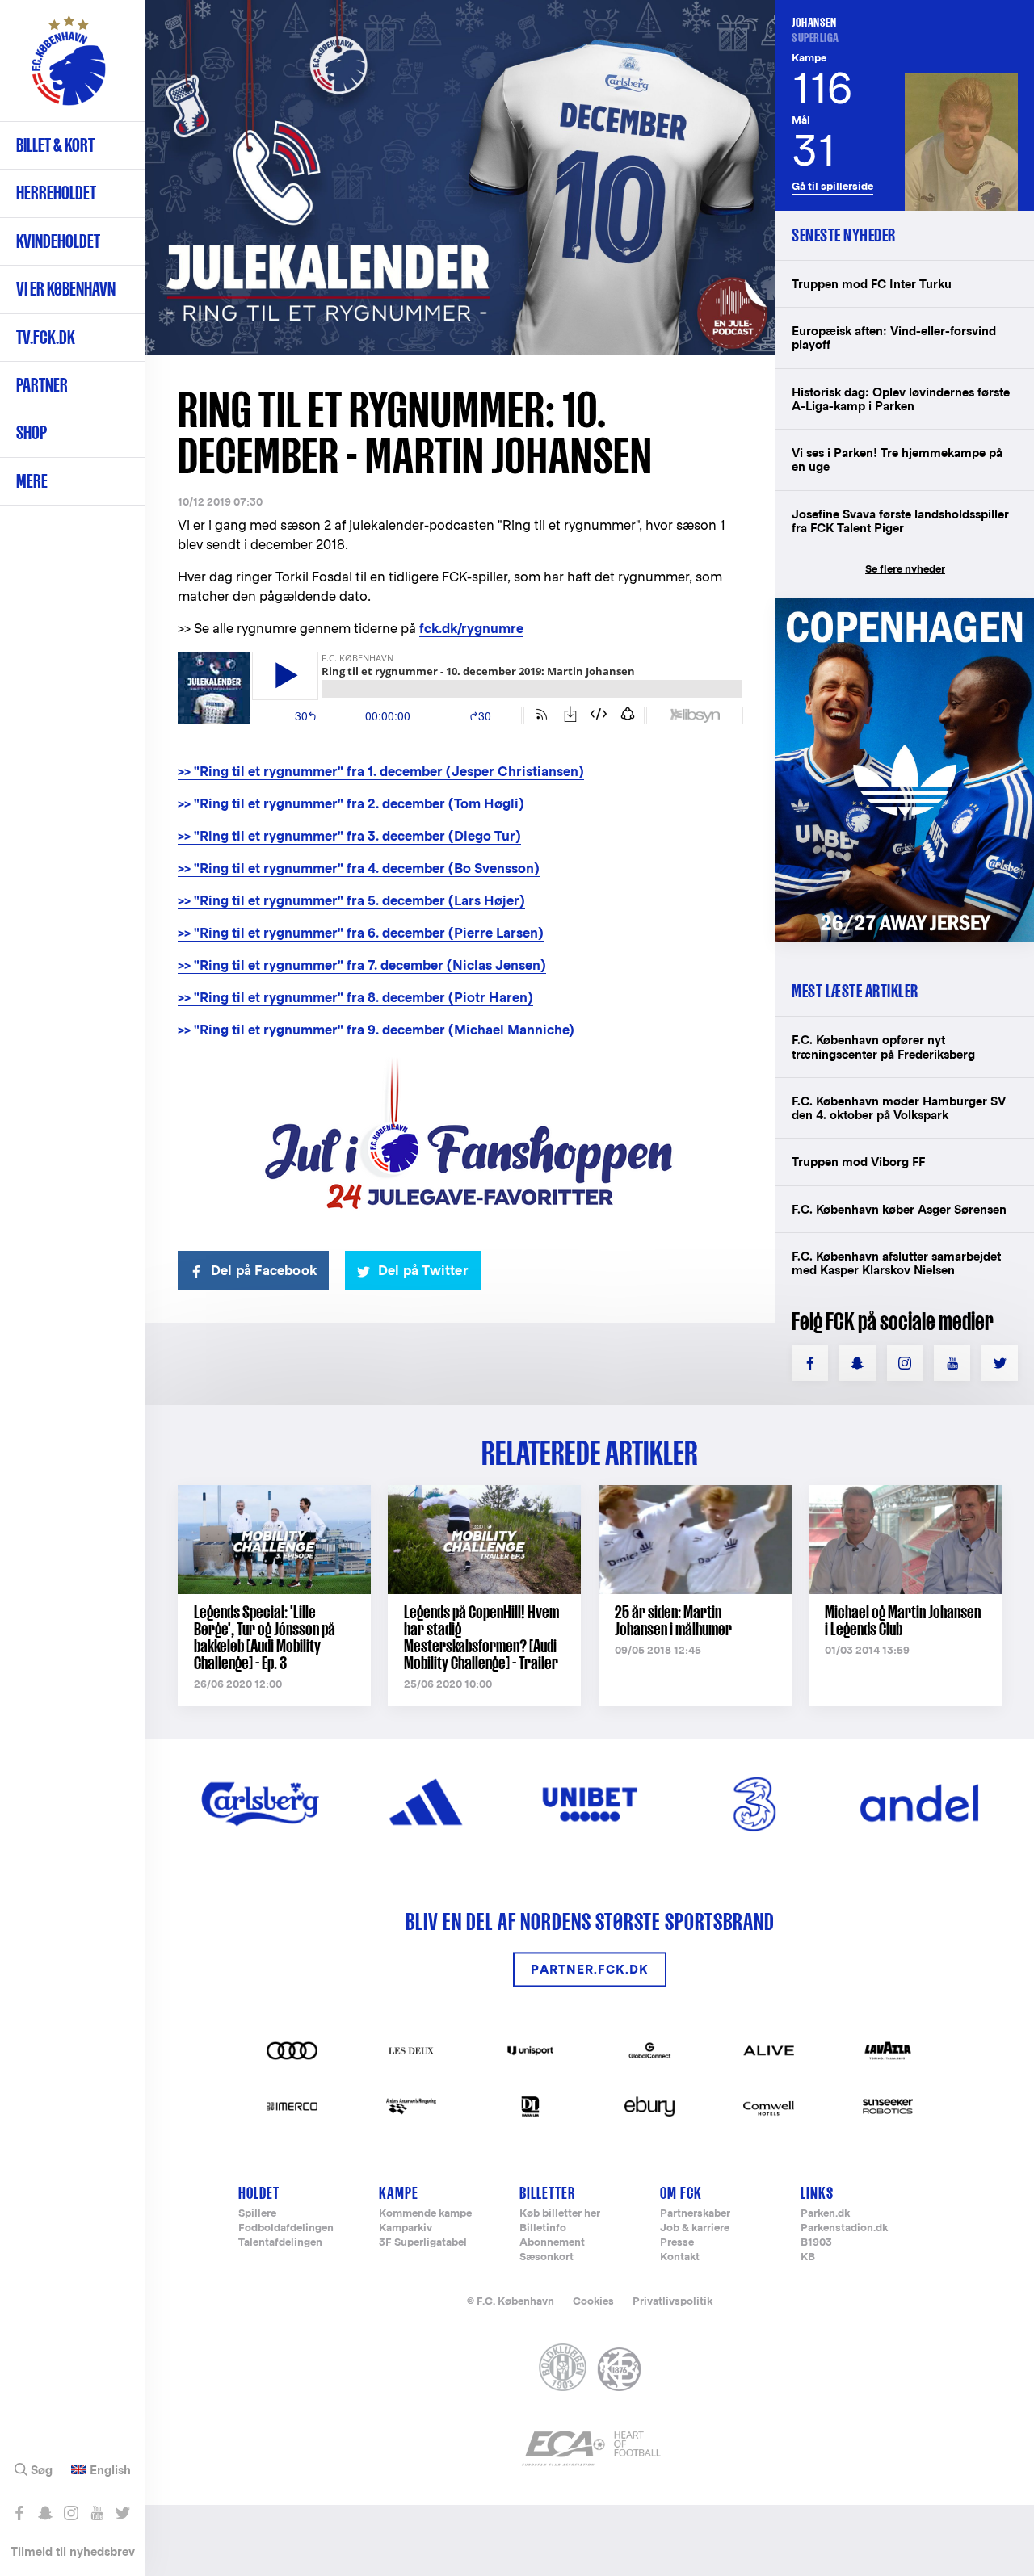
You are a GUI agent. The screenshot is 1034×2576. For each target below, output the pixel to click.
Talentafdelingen (280, 2243)
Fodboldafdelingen (286, 2228)
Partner (42, 385)
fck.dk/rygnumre (471, 629)
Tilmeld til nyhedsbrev (73, 2551)
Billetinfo (543, 2228)
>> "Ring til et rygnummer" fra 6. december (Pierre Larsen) (361, 933)
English (110, 2470)
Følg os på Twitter (122, 2513)
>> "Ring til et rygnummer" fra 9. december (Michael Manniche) (376, 1030)
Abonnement (552, 2243)
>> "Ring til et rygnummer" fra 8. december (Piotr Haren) (355, 998)
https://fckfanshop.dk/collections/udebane (905, 607)
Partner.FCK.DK (590, 1969)
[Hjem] (69, 69)
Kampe (399, 2193)
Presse (677, 2243)
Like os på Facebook (19, 2513)
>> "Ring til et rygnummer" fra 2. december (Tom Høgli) (351, 804)
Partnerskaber (695, 2214)
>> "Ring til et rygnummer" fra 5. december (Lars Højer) (351, 901)
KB (808, 2257)
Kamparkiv (406, 2228)
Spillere (257, 2214)
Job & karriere (695, 2228)
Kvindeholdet (58, 241)
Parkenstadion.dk (844, 2228)
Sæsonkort (546, 2257)
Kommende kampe (425, 2214)
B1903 (816, 2243)
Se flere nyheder (905, 569)
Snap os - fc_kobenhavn (45, 2513)
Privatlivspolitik (673, 2301)
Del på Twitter (423, 1271)
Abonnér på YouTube (97, 2513)
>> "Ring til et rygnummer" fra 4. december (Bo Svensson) (359, 868)
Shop (32, 432)
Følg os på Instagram (71, 2513)
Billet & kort (55, 145)
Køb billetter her (560, 2214)
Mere (32, 481)
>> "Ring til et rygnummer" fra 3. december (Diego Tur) (349, 836)
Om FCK (681, 2193)
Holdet (259, 2193)
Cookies (593, 2301)
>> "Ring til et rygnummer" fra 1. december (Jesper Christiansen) (381, 772)
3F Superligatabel (423, 2243)
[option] (460, 177)
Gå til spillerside (832, 186)
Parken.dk (825, 2214)
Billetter (547, 2193)
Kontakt (680, 2257)
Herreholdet (56, 193)
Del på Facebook (264, 1271)
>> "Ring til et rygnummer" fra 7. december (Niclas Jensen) (362, 965)
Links (817, 2193)
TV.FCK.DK (46, 337)
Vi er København (66, 289)
